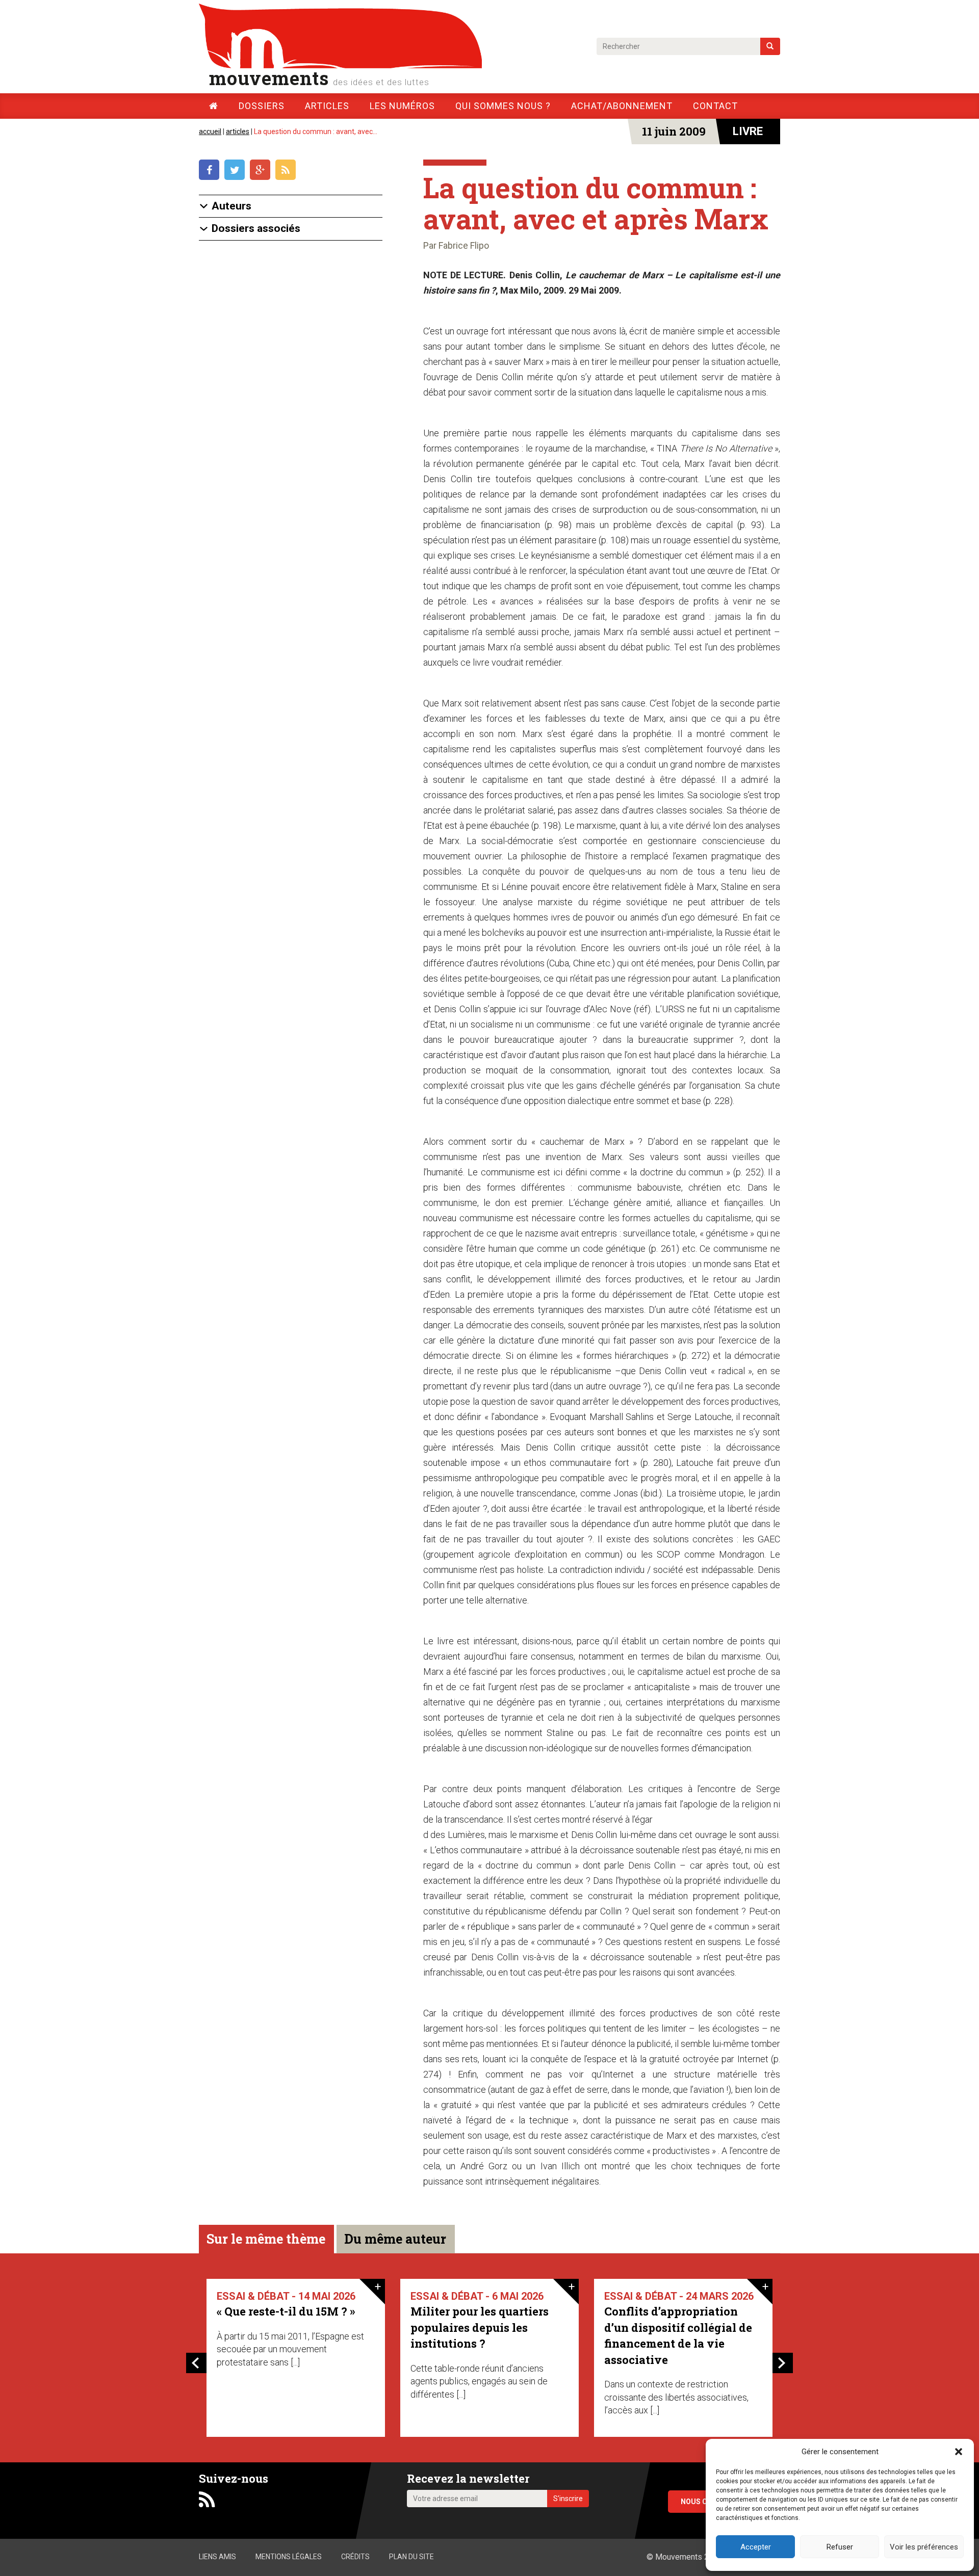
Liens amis (217, 2557)
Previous (196, 2363)
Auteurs (231, 206)
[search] (770, 46)
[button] (959, 2452)
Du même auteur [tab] (395, 2239)
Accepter (756, 2547)
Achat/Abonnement (622, 106)
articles (238, 132)
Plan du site (411, 2557)
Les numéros (402, 106)
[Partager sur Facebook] (212, 171)
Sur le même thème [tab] (266, 2239)
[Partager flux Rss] (287, 171)
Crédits (355, 2557)
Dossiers (262, 106)
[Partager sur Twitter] (237, 171)
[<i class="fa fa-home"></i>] (214, 106)
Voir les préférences (924, 2547)
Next (783, 2363)
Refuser (840, 2547)
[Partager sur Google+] (263, 171)
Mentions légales (289, 2557)
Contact (715, 106)
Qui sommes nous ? (503, 106)
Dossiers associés (256, 229)
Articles (327, 106)
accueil (210, 132)
